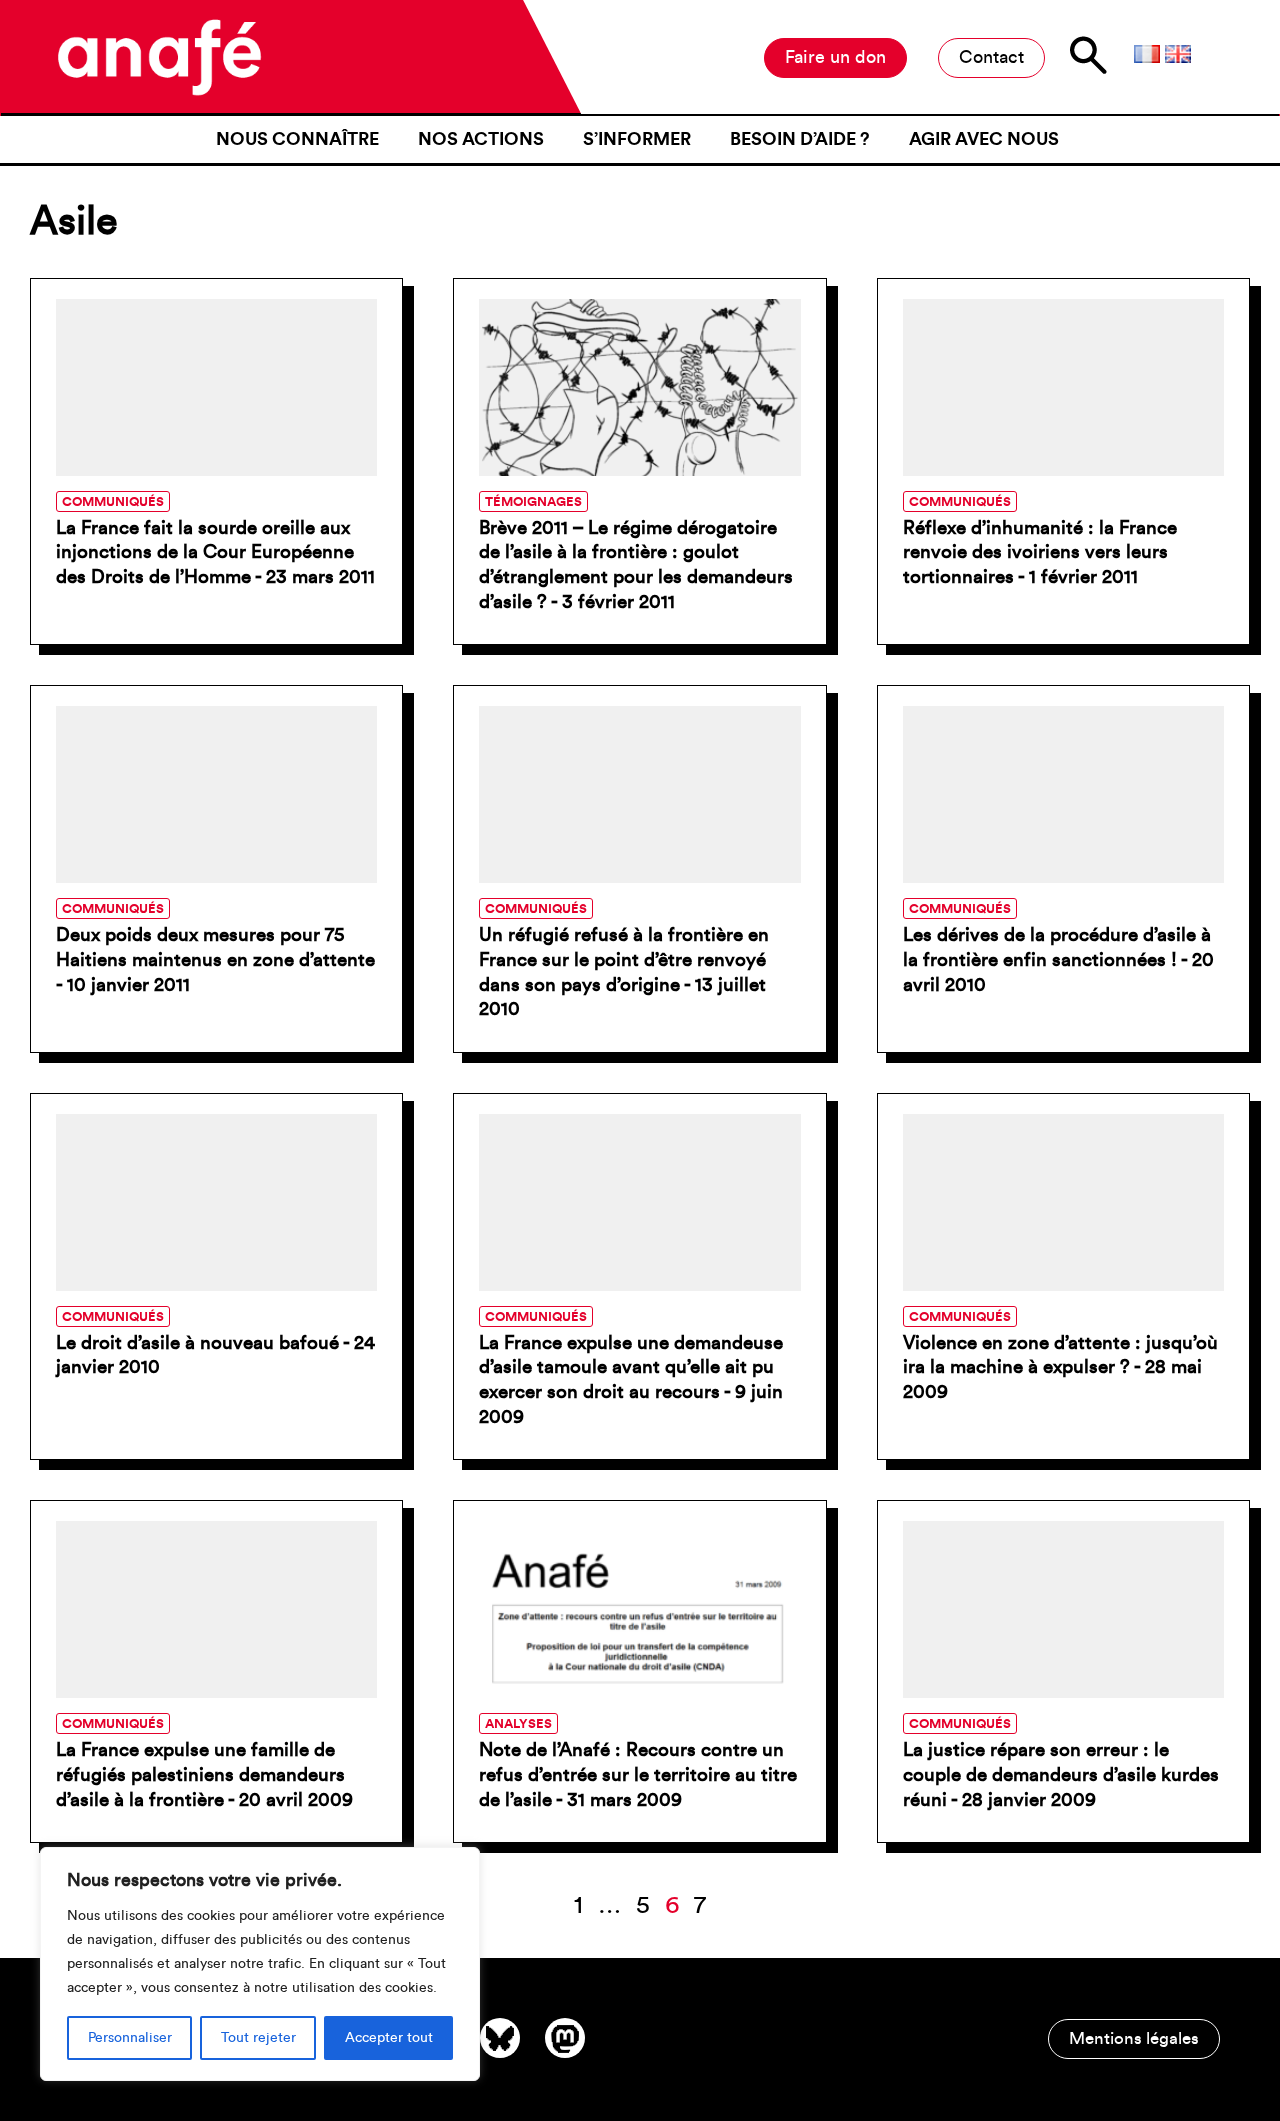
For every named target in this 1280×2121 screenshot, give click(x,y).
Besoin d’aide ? (800, 139)
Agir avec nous (984, 139)
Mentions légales (1134, 2038)
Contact (991, 57)
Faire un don (835, 57)
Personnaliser (130, 2038)
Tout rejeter (258, 2038)
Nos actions (481, 139)
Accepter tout (389, 2038)
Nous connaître (297, 139)
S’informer (637, 139)
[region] (260, 1964)
